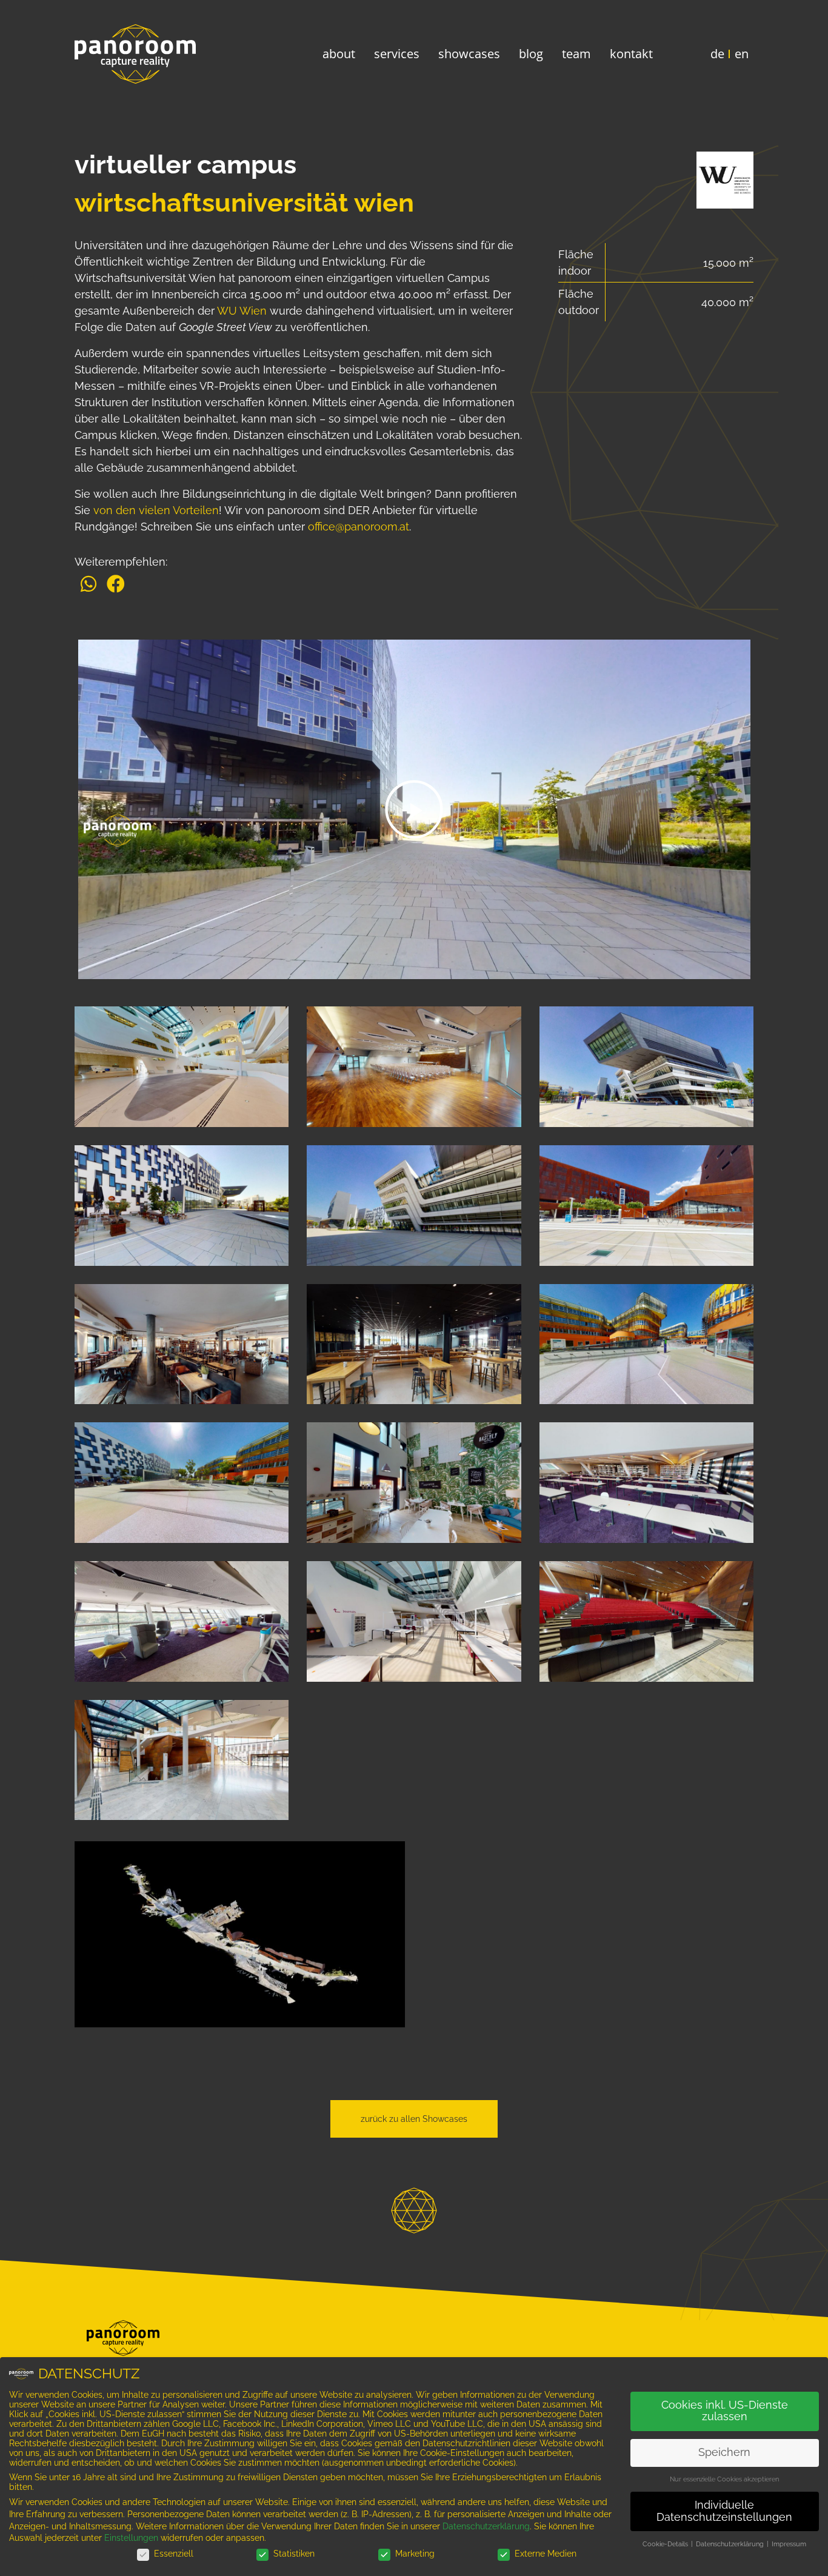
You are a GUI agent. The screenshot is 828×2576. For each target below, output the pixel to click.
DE (717, 54)
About (339, 54)
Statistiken (294, 2554)
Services (397, 54)
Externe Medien (546, 2554)
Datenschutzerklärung (486, 2526)
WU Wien (242, 311)
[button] (88, 584)
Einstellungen (131, 2538)
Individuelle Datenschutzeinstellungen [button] (724, 2511)
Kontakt (631, 54)
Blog (531, 54)
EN (742, 54)
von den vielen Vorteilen (156, 510)
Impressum (789, 2544)
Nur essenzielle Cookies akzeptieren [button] (724, 2479)
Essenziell (174, 2554)
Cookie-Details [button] (666, 2544)
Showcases (469, 54)
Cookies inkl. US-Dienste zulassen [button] (725, 2411)
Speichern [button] (724, 2452)
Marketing (415, 2554)
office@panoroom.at (359, 527)
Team (576, 54)
